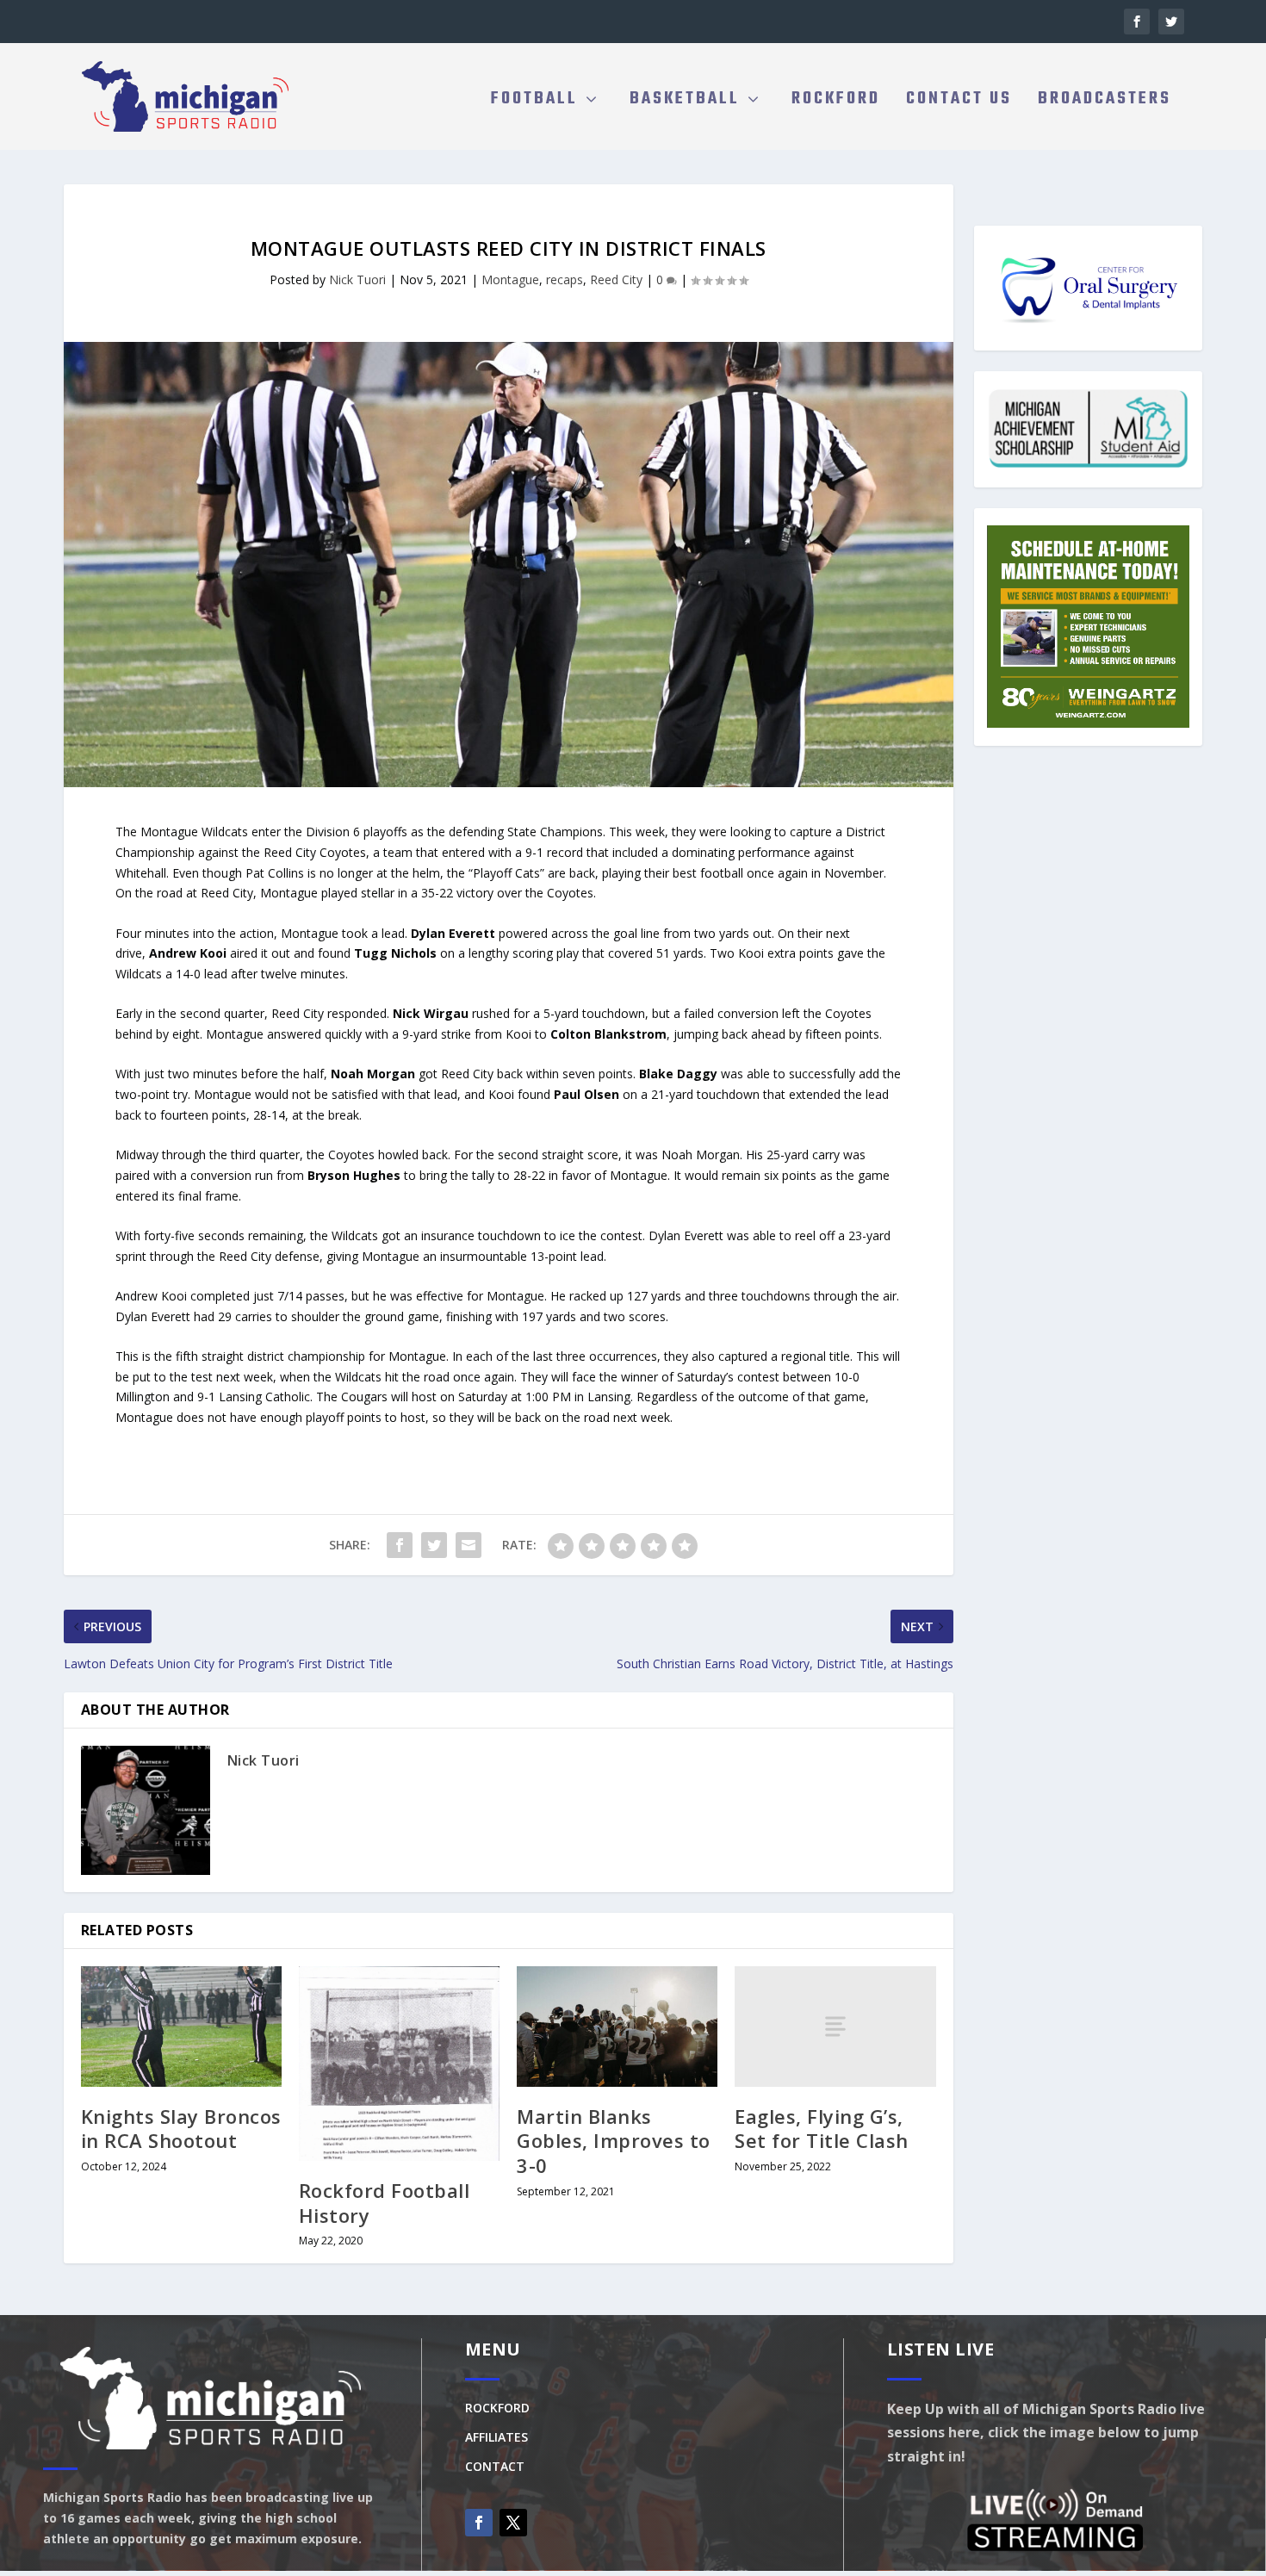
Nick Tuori (357, 279)
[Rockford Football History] (399, 2064)
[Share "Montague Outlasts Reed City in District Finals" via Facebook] (400, 1545)
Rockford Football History (385, 2203)
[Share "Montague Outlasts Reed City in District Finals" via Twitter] (434, 1545)
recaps (565, 279)
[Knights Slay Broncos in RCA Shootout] (181, 2027)
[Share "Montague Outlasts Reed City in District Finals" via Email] (469, 1545)
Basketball (685, 102)
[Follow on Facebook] (479, 2523)
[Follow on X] (513, 2523)
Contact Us (959, 102)
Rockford (836, 102)
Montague (510, 279)
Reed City (616, 279)
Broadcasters (1105, 102)
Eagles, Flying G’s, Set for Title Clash (822, 2129)
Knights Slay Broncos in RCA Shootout (181, 2129)
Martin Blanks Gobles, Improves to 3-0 (614, 2141)
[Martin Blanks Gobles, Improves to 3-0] (617, 2027)
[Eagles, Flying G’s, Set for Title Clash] (835, 2027)
